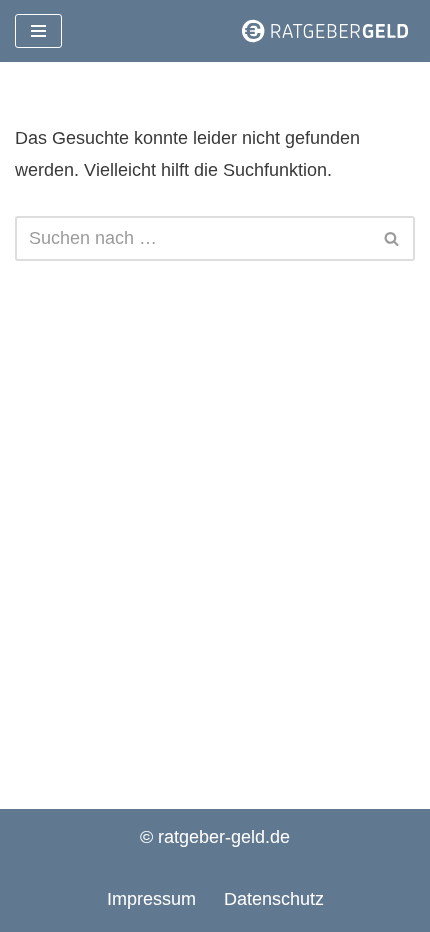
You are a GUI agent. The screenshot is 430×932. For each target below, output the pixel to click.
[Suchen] (392, 238)
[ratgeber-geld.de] (325, 31)
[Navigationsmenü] (38, 31)
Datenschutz (274, 899)
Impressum (151, 899)
